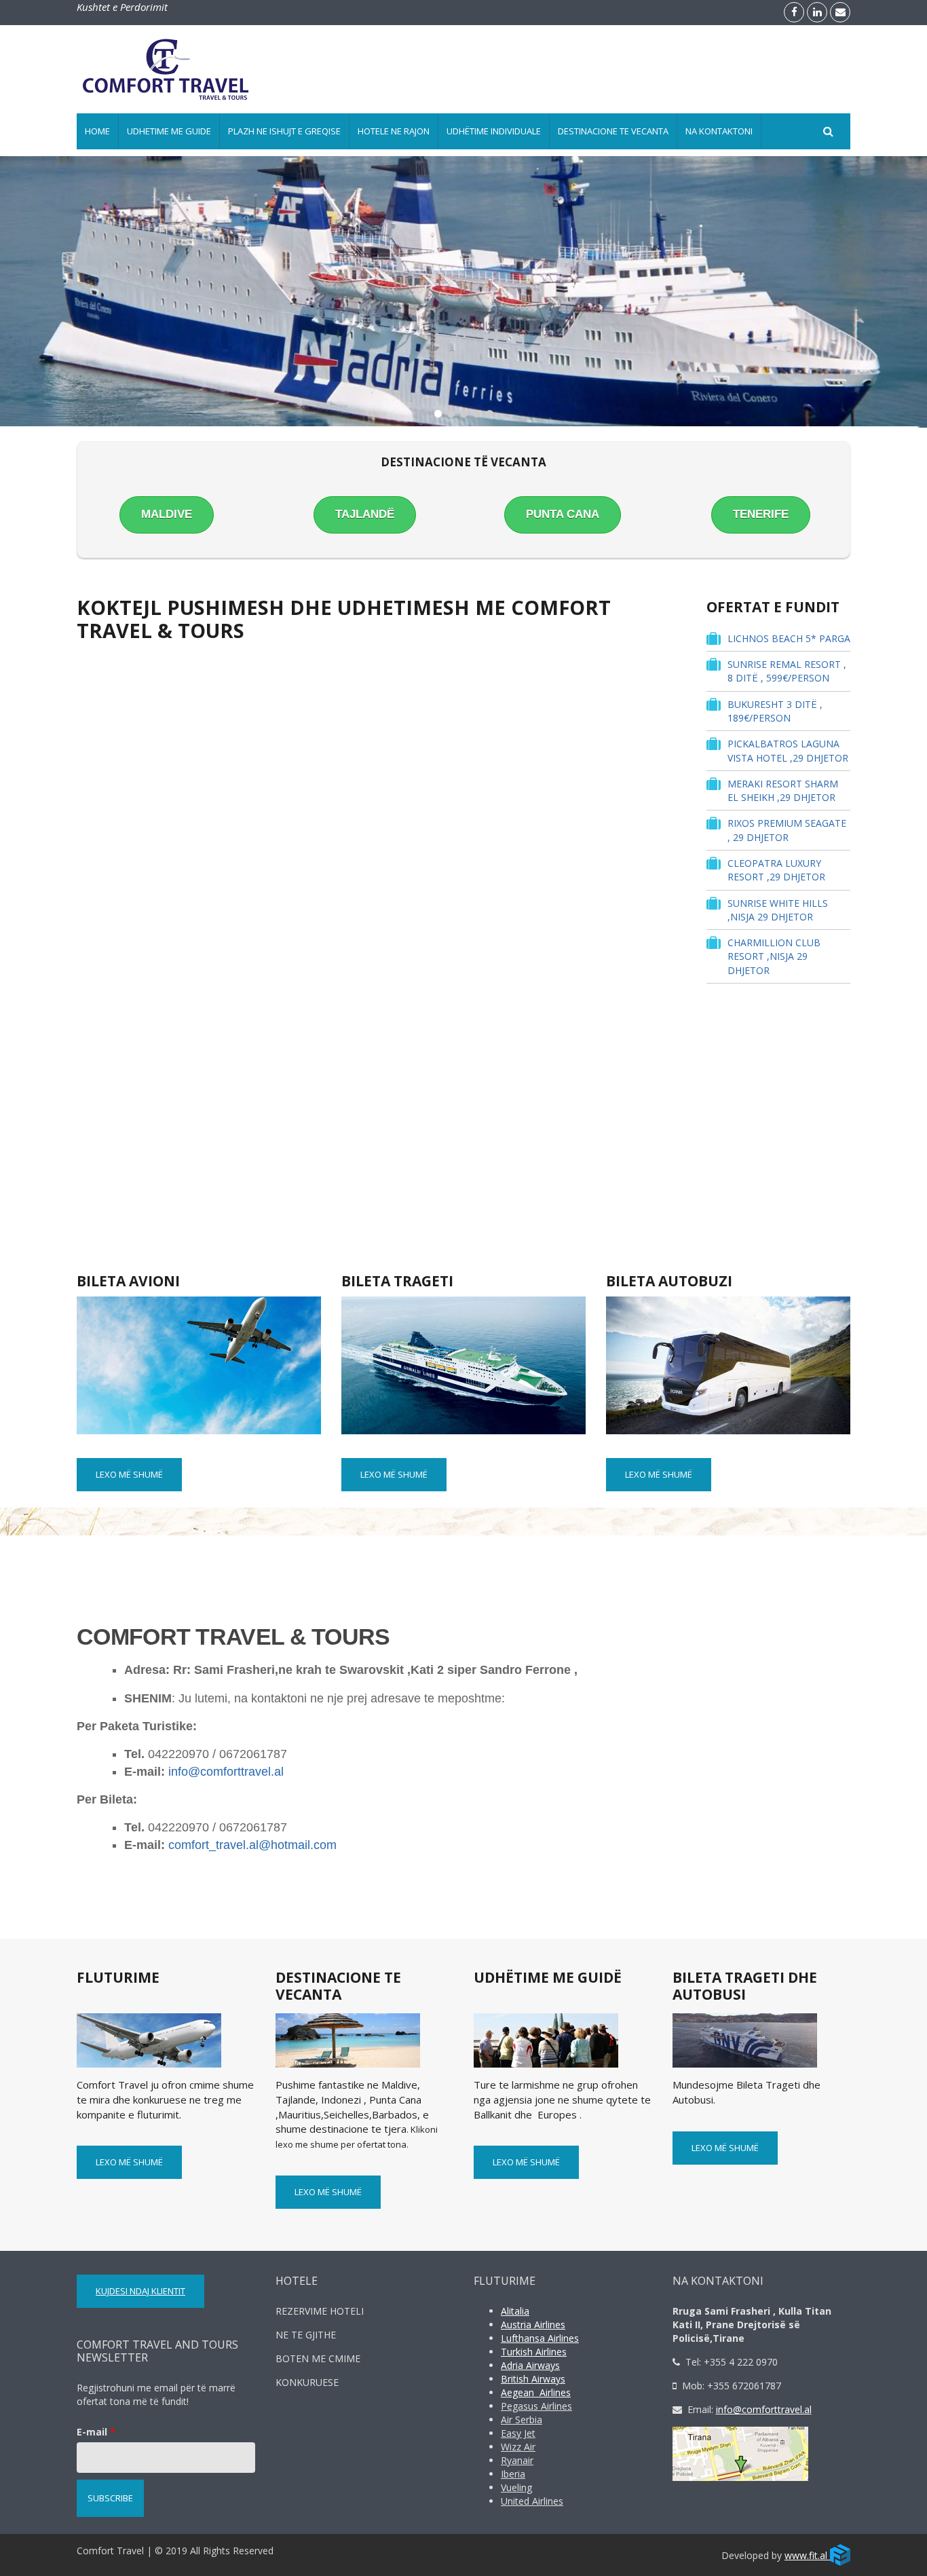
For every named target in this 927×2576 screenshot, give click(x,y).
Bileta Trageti (397, 1281)
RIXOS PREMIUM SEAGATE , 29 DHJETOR (787, 830)
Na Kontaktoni (719, 131)
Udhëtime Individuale (494, 131)
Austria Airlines (533, 2325)
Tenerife (761, 514)
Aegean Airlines (536, 2392)
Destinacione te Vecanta (613, 131)
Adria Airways (530, 2365)
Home (97, 131)
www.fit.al (807, 2555)
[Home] (166, 69)
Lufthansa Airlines (540, 2338)
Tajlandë (365, 514)
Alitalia (515, 2311)
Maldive (167, 514)
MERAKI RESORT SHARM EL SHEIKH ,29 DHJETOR (783, 790)
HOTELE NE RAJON (394, 131)
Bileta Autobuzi (669, 1281)
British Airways (533, 2379)
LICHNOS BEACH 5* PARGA (789, 638)
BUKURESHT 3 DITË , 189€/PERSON (775, 711)
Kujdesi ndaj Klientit (140, 2291)
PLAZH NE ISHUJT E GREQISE (284, 131)
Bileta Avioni (128, 1281)
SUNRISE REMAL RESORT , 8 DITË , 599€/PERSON (787, 671)
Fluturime (118, 1977)
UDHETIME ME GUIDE (169, 131)
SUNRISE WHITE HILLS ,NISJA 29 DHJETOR (778, 910)
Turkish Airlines (534, 2352)
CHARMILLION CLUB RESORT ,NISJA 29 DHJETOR (774, 956)
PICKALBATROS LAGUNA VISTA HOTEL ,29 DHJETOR (788, 750)
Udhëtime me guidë (548, 1977)
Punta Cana (563, 514)
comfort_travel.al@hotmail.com (252, 1845)
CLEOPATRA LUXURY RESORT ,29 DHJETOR (776, 870)
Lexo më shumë (129, 1474)
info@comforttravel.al (226, 1772)
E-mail (96, 2432)
